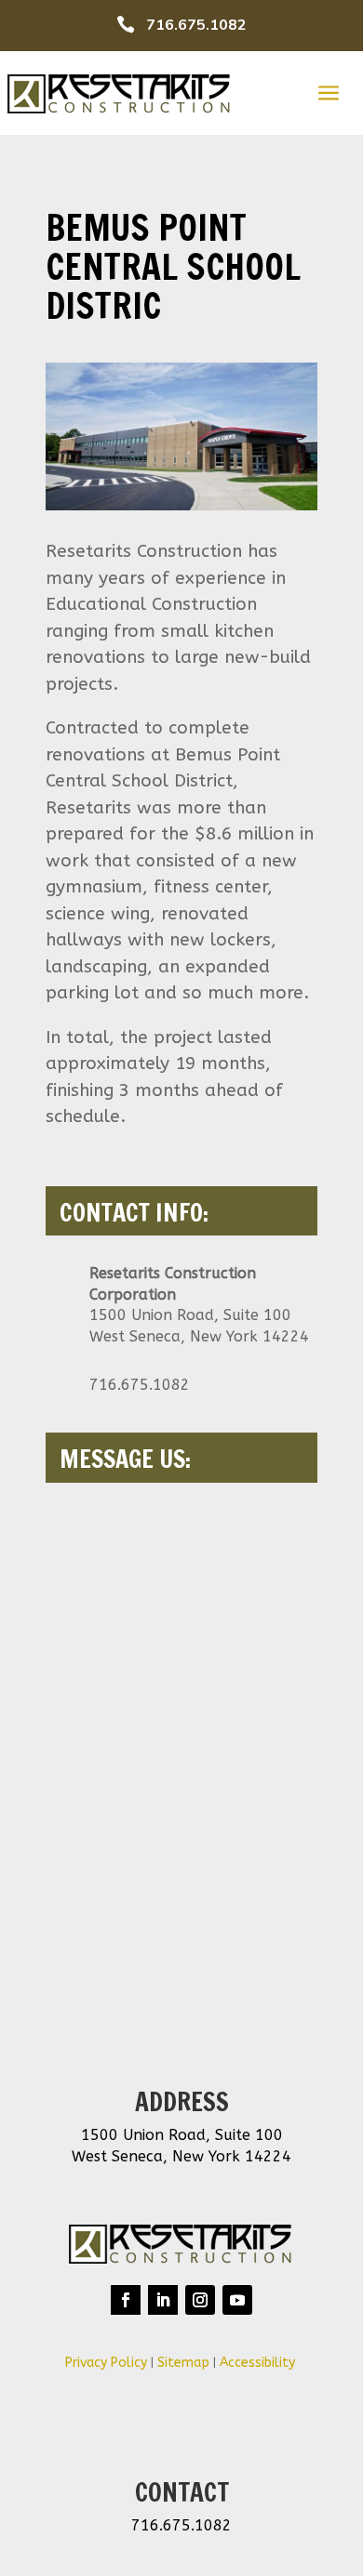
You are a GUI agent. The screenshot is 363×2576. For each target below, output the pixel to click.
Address (182, 2102)
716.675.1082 (196, 25)
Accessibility (259, 2363)
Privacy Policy (106, 2363)
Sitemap (183, 2363)
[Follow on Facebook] (126, 2300)
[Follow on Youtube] (237, 2300)
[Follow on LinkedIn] (163, 2300)
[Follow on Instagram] (200, 2300)
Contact (182, 2492)
